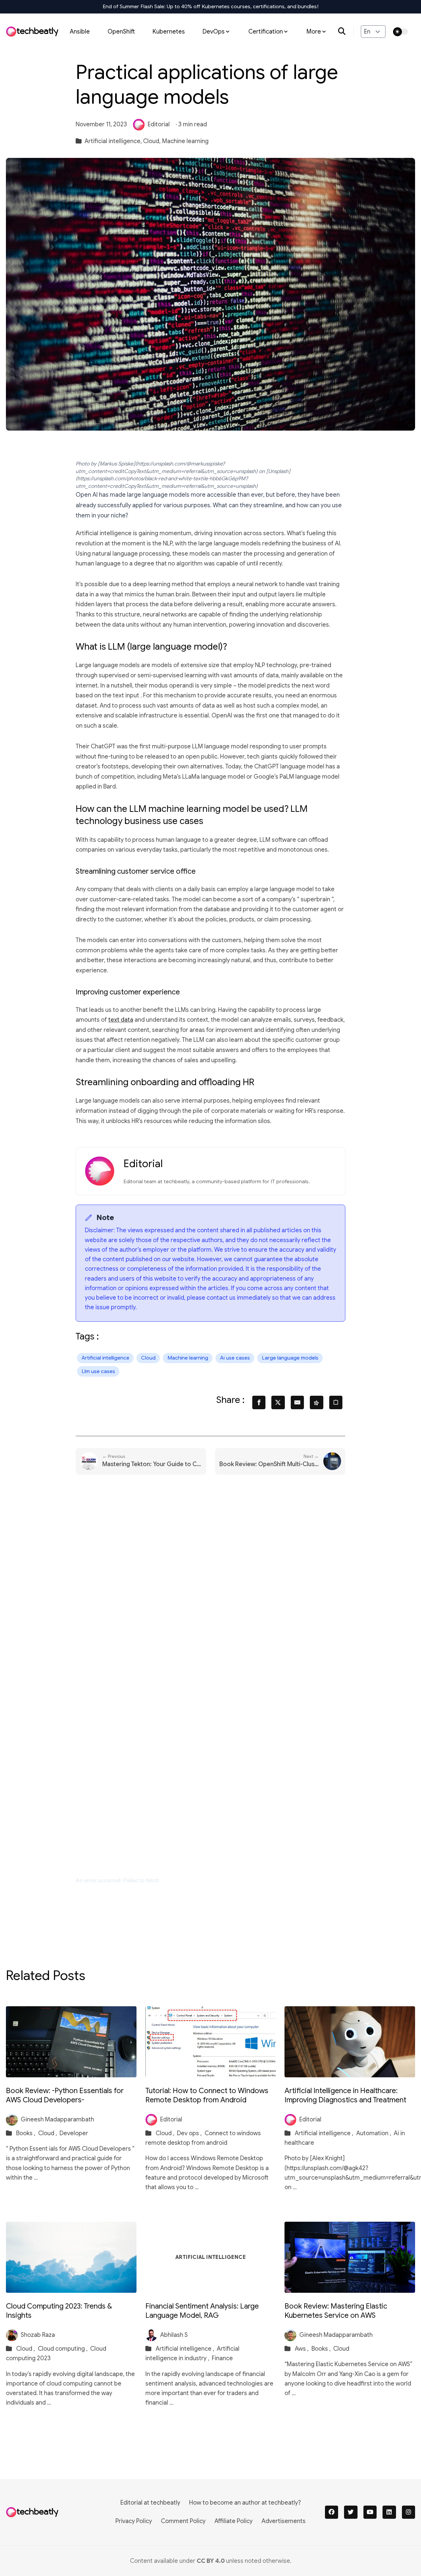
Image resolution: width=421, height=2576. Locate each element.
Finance (222, 2358)
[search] (346, 32)
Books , (26, 2133)
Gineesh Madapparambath (57, 2119)
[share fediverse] (317, 1402)
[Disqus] (210, 1587)
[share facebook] (259, 1402)
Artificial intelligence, (113, 141)
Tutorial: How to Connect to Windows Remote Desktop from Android (207, 2095)
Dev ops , (190, 2133)
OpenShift (121, 31)
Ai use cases (235, 1358)
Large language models (290, 1358)
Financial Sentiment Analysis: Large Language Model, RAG (202, 2311)
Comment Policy (183, 2521)
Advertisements (284, 2521)
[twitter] (351, 2512)
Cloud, (152, 141)
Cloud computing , (63, 2349)
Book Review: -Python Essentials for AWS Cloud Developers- (65, 2095)
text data (121, 1020)
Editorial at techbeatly (150, 2503)
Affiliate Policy (234, 2521)
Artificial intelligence (105, 1358)
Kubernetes (169, 31)
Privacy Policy (134, 2521)
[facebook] (332, 2512)
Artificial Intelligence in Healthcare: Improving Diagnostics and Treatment (345, 2095)
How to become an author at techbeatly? (245, 2503)
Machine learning (185, 141)
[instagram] (409, 2512)
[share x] (278, 1402)
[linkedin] (389, 2512)
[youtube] (370, 2512)
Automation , (374, 2133)
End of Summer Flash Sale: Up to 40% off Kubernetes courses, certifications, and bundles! (211, 7)
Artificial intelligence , (325, 2133)
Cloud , (48, 2133)
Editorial (159, 124)
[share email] (297, 1402)
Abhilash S (174, 2335)
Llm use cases (98, 1371)
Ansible (80, 31)
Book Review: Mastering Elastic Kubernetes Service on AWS (336, 2311)
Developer (74, 2133)
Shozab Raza (38, 2335)
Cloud (148, 1358)
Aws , (302, 2349)
